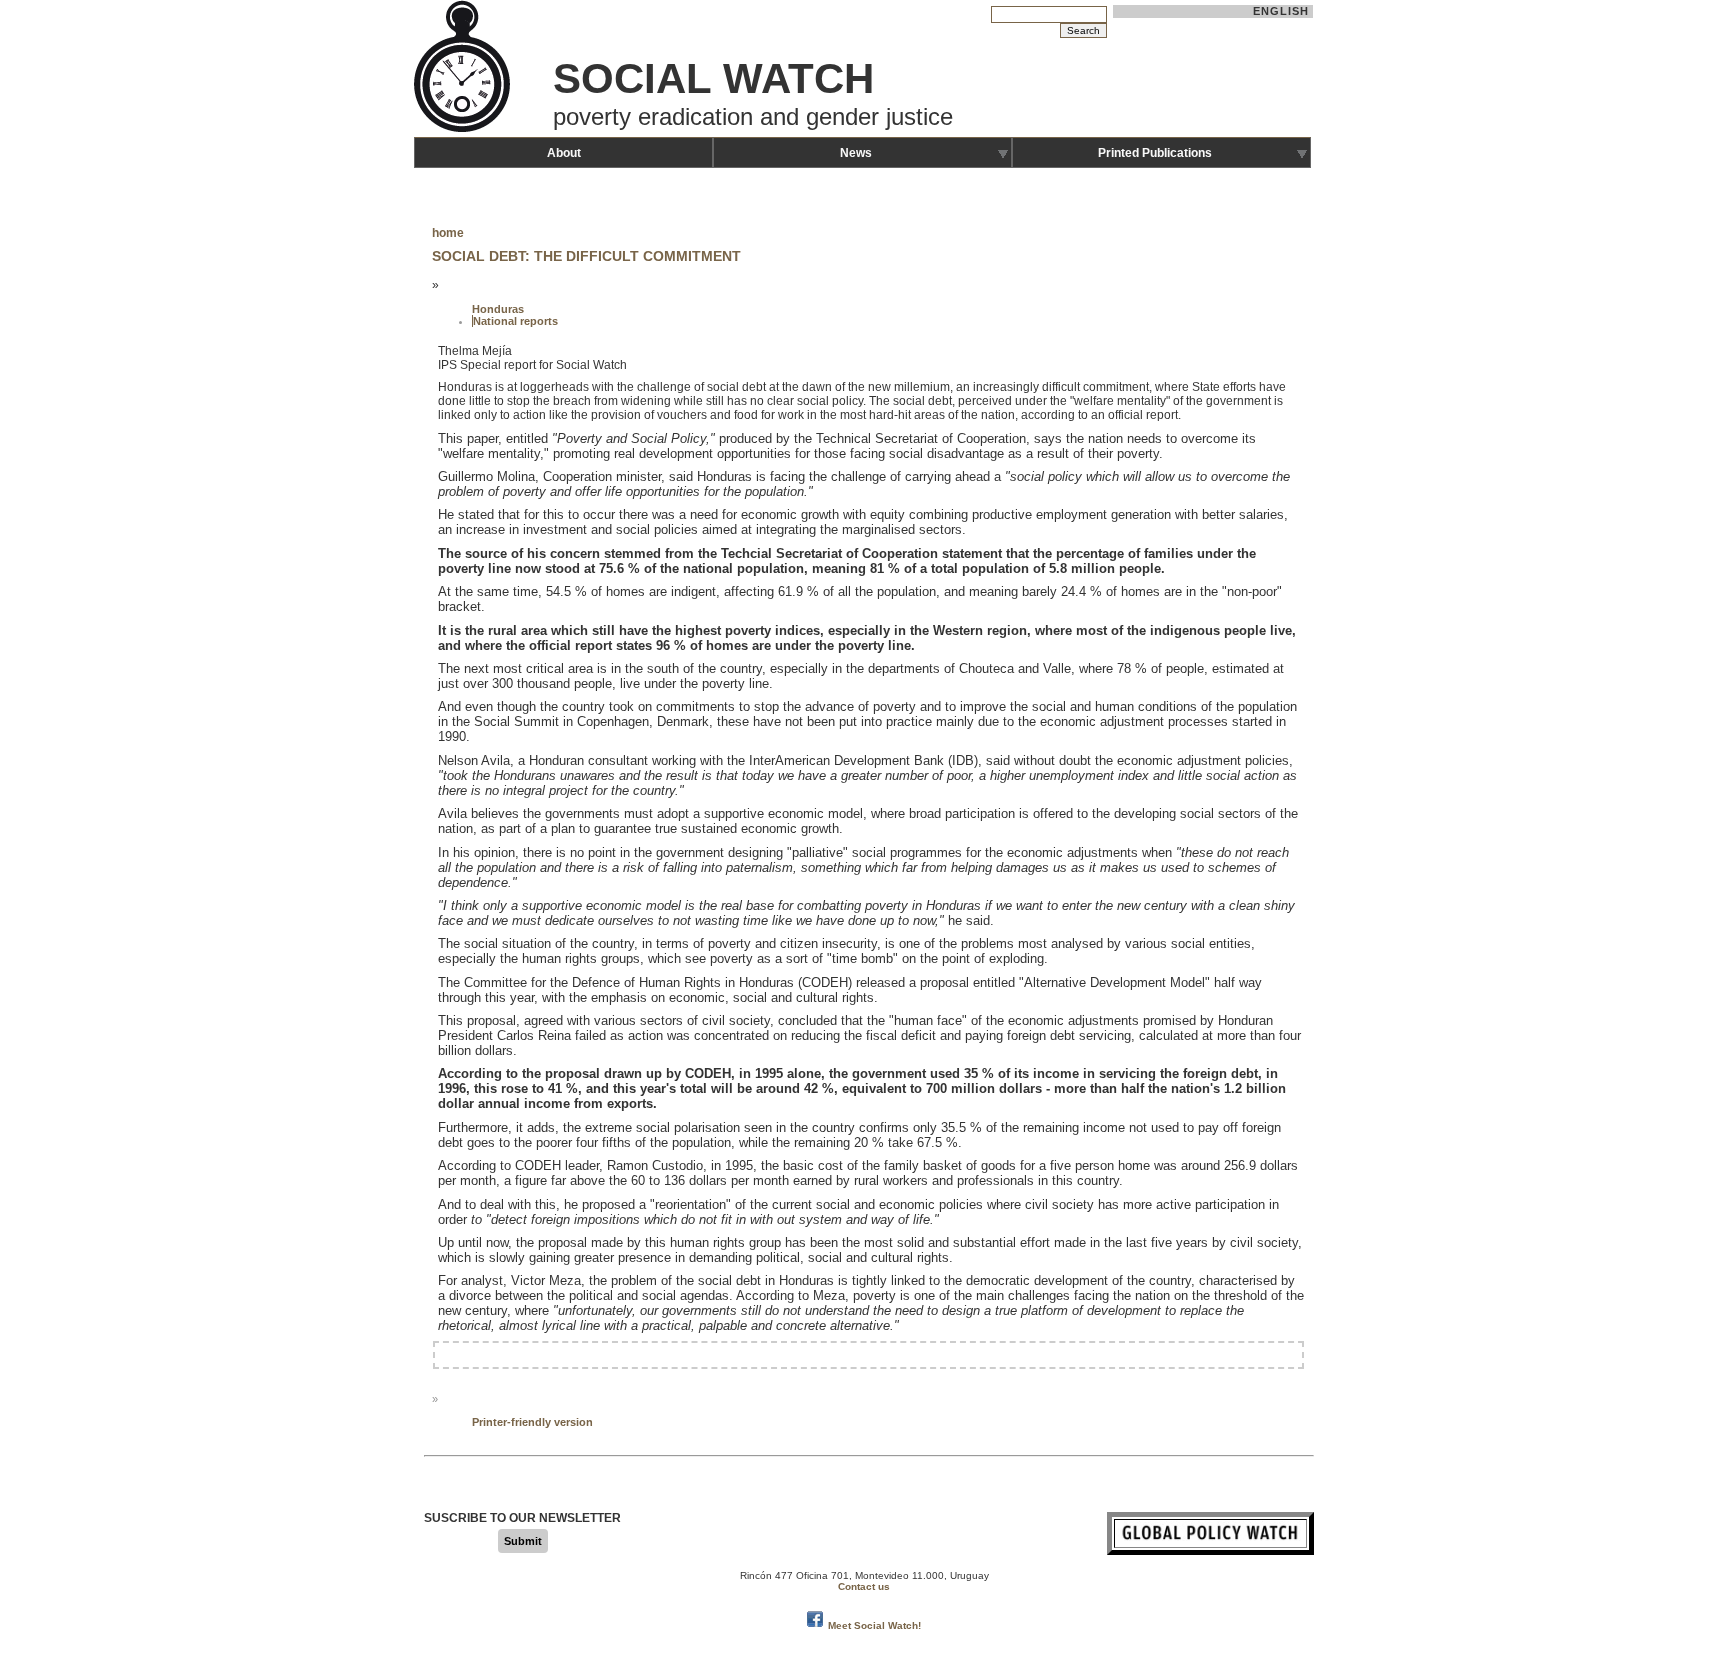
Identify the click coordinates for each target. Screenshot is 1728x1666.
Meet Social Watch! (874, 1625)
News (856, 153)
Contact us (864, 1586)
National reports (515, 321)
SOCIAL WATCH (713, 78)
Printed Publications (1155, 153)
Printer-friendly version (532, 1422)
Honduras (498, 309)
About (564, 153)
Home (448, 233)
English (1281, 11)
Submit (523, 1541)
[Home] (464, 130)
